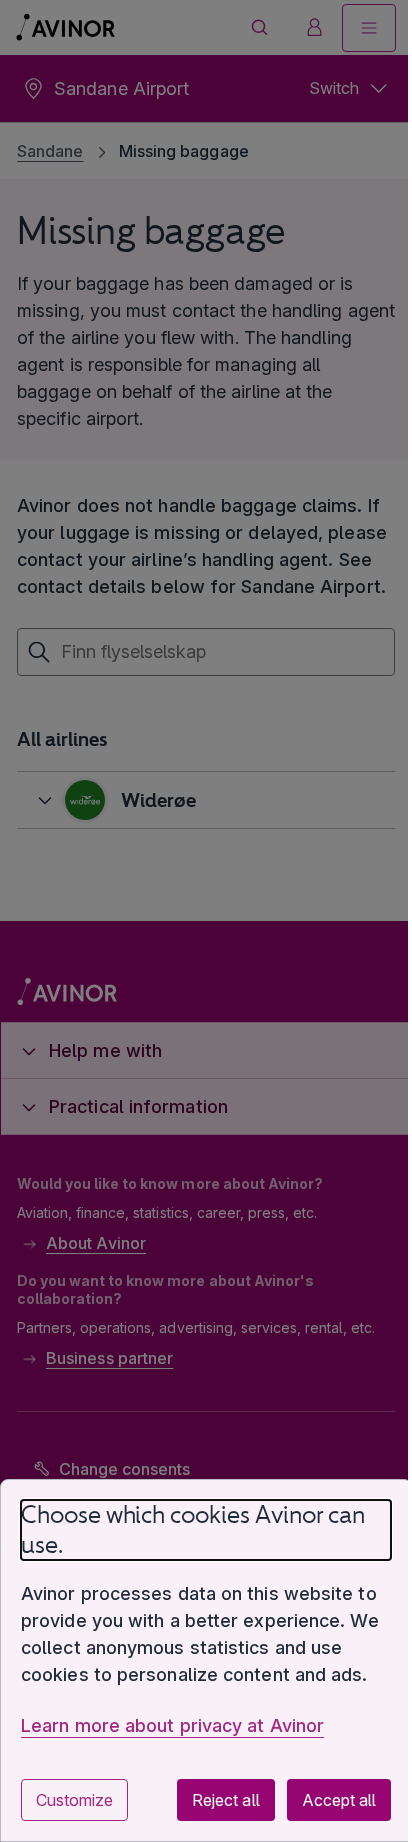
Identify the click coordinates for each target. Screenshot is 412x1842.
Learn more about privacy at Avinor (172, 1725)
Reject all (210, 1800)
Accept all (324, 1800)
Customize (74, 1800)
